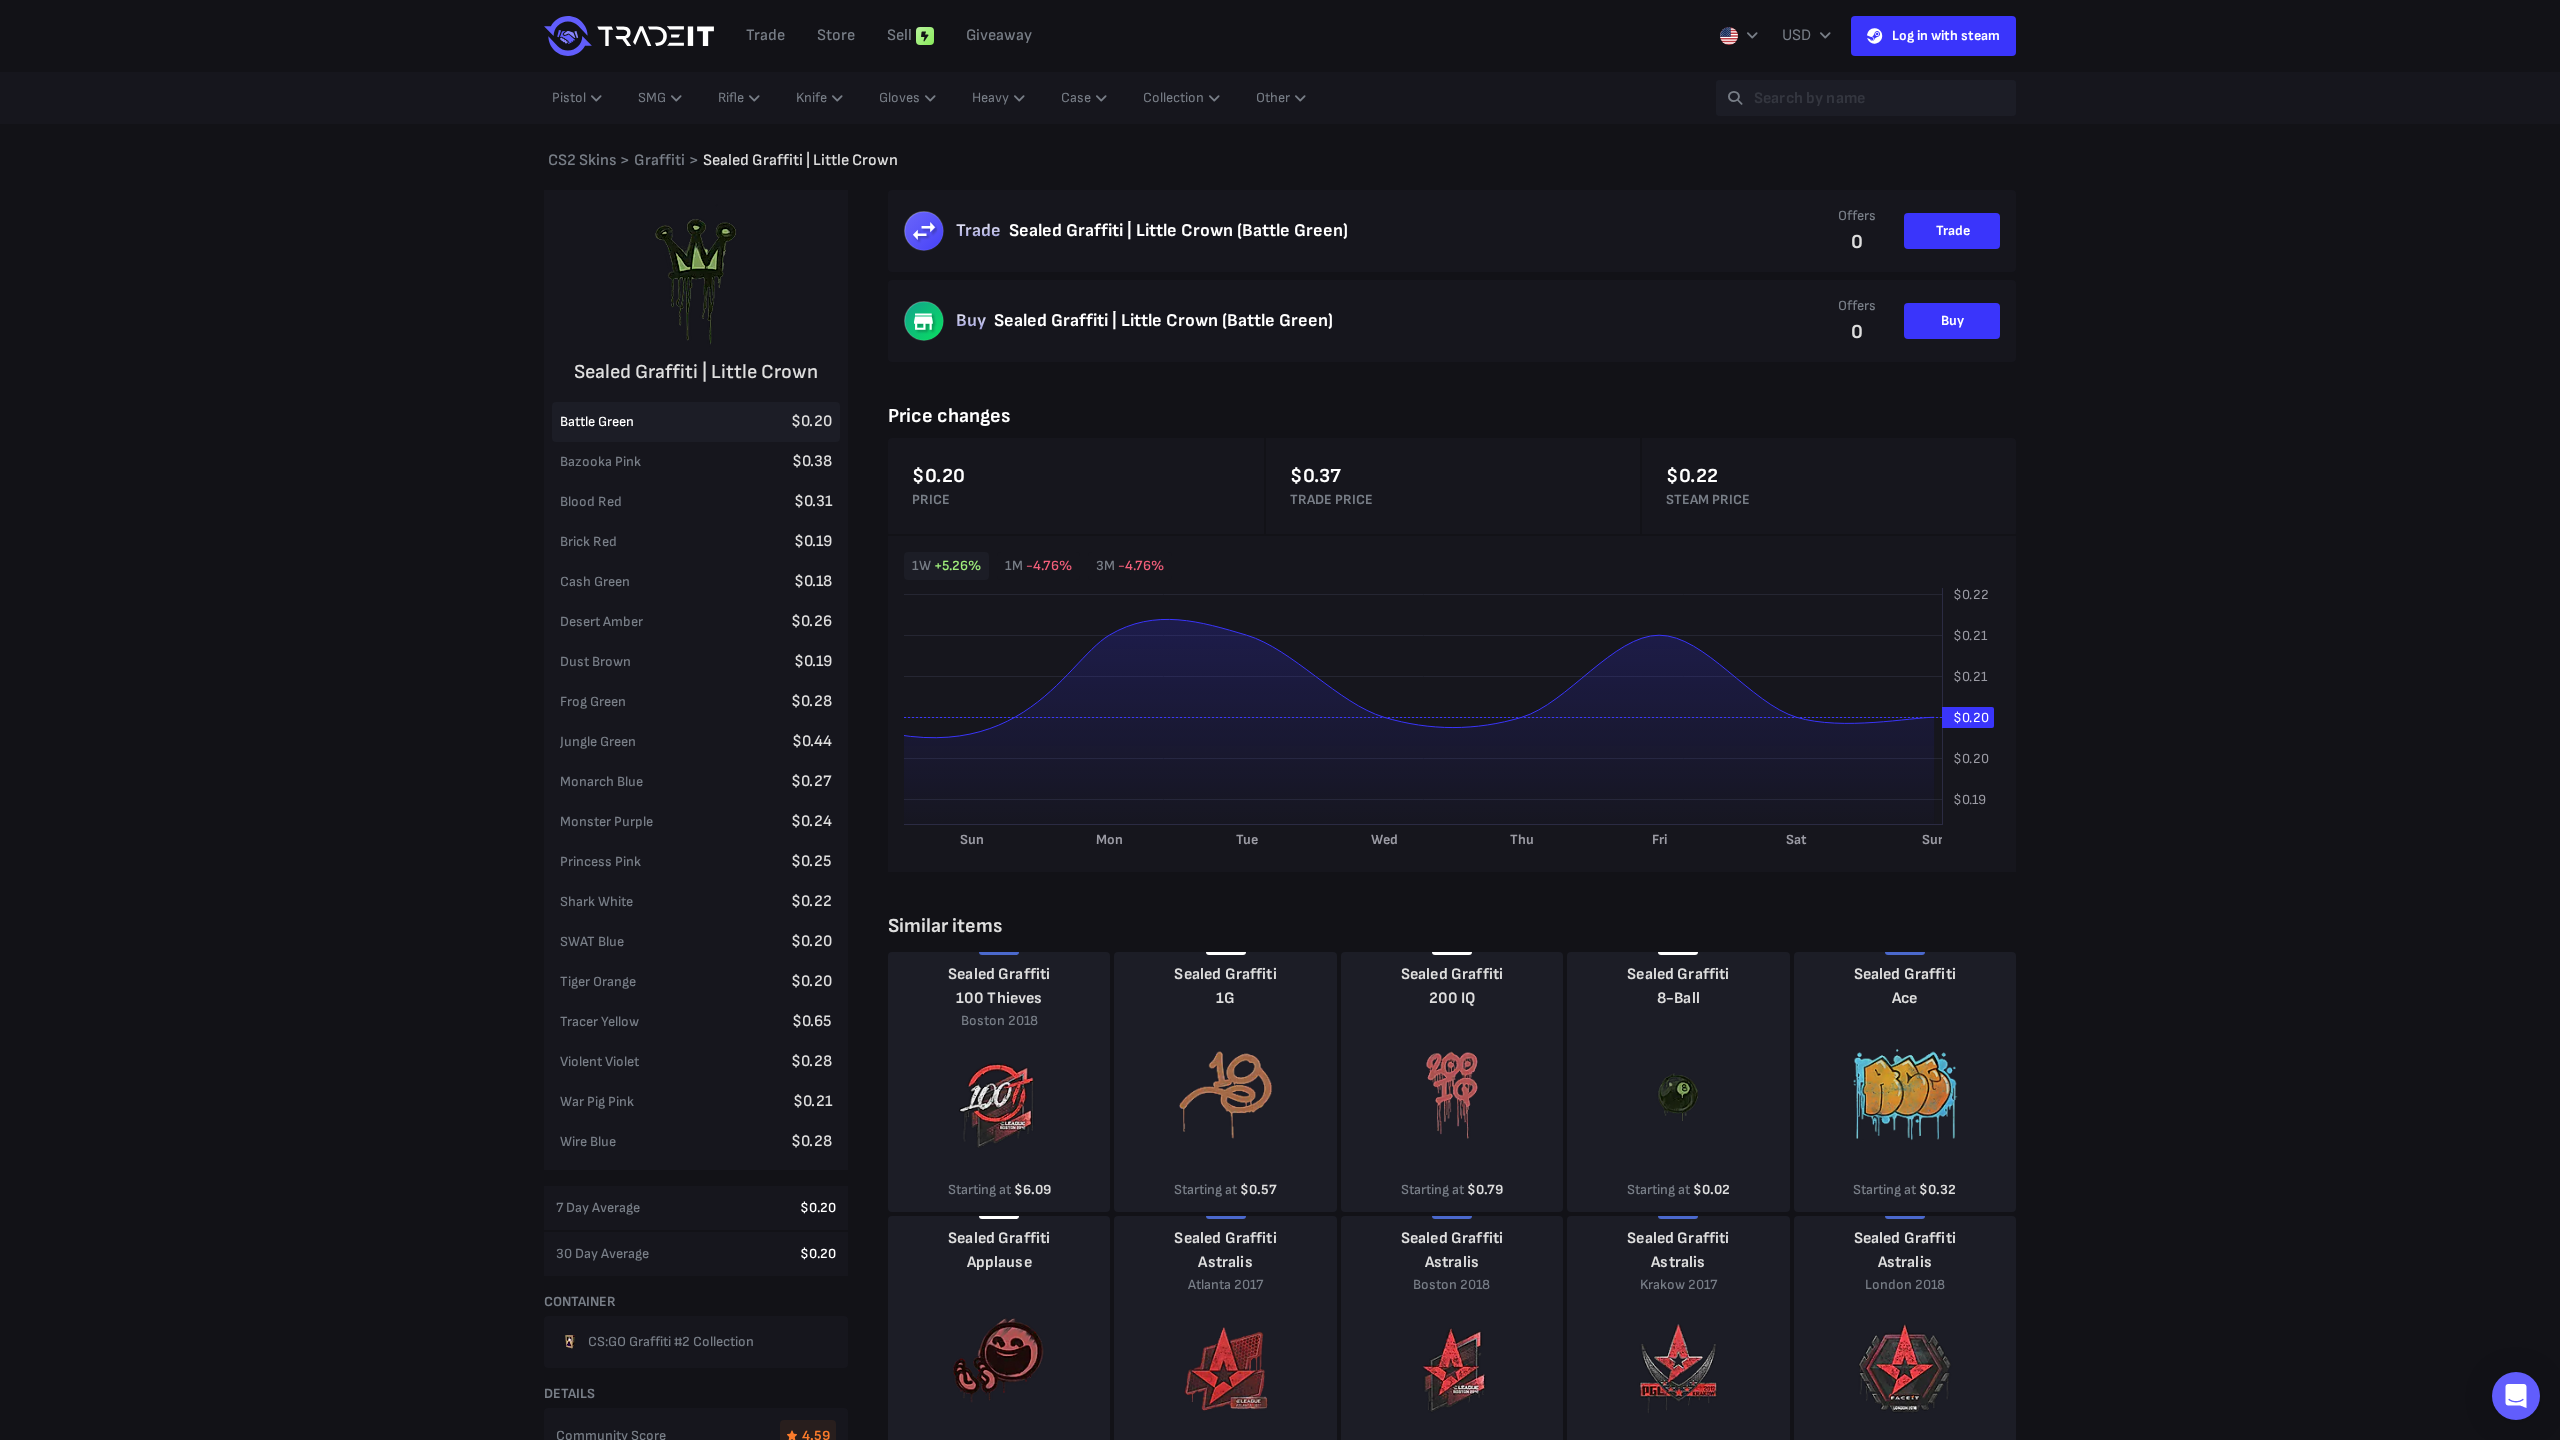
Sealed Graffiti (999, 974)
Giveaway (999, 35)
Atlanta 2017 (1225, 1284)
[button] (2516, 1396)
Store (836, 35)
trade (765, 35)
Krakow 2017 (1678, 1284)
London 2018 (1905, 1284)
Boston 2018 (999, 1020)
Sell (899, 35)
